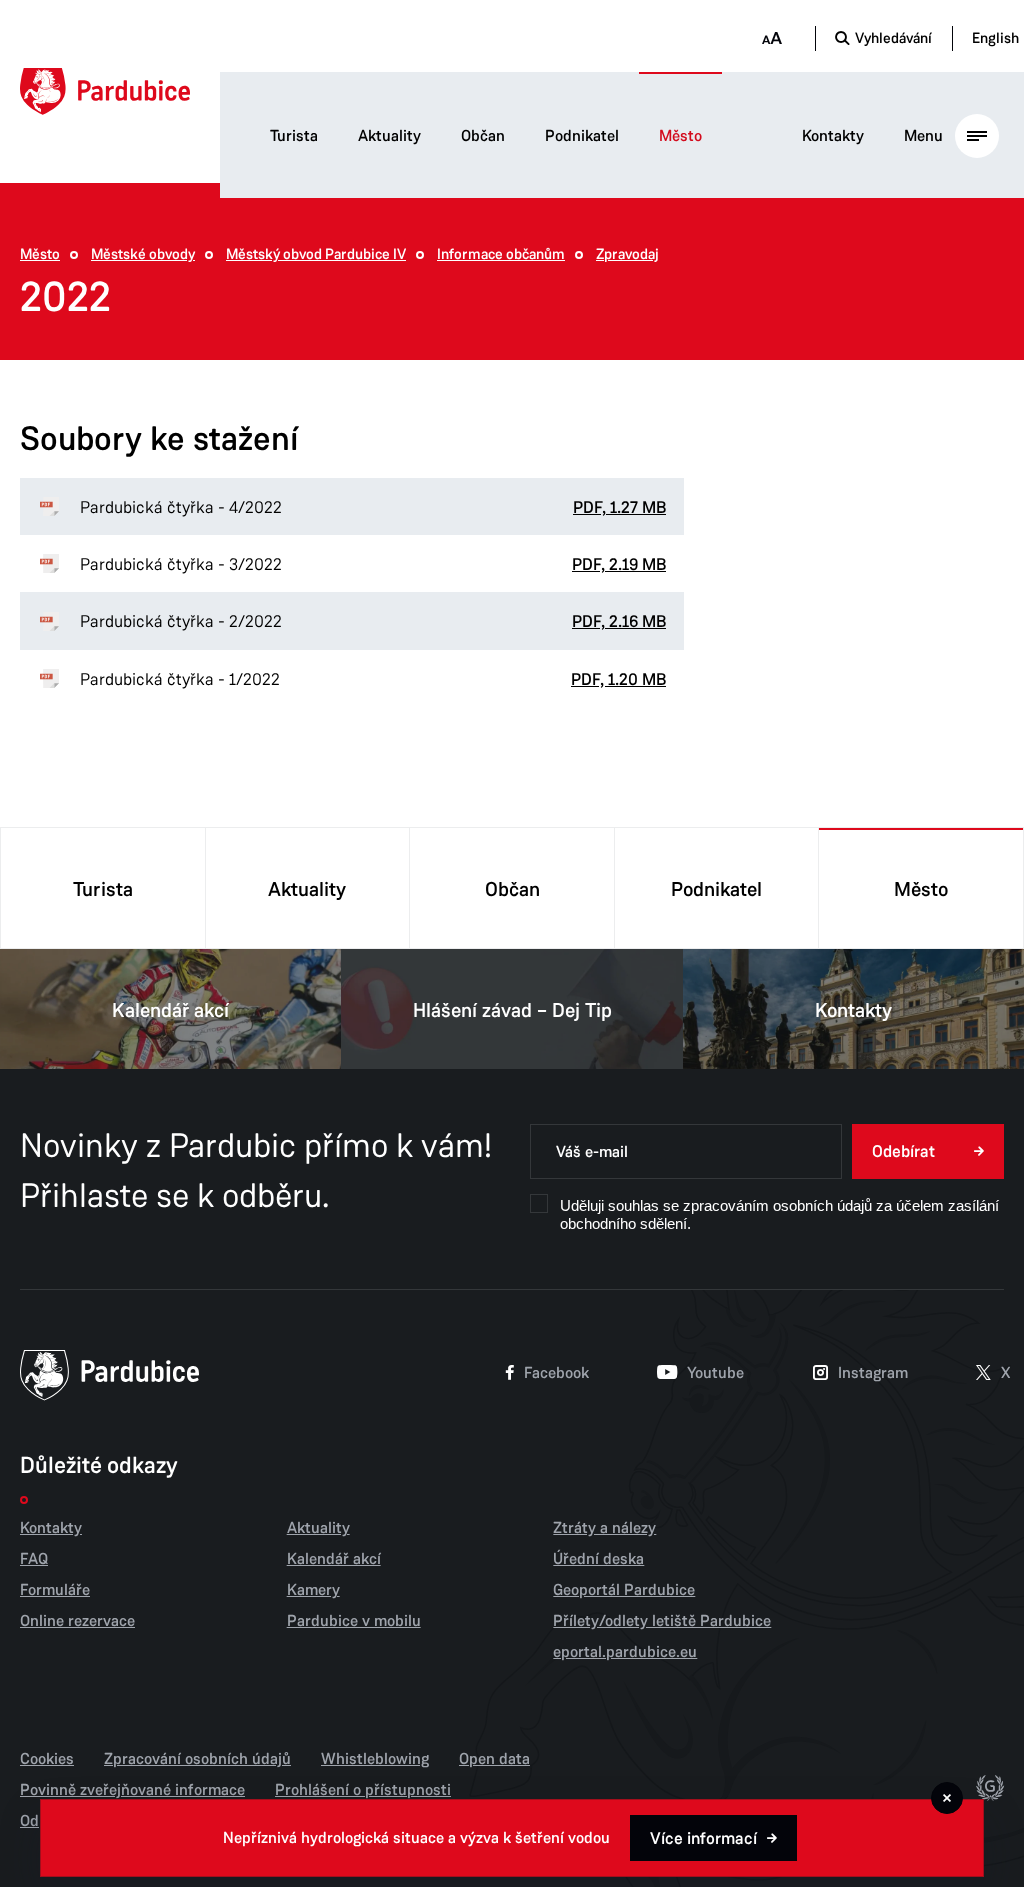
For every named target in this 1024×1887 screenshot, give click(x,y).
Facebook (556, 1373)
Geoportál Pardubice (624, 1590)
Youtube (715, 1373)
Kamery (313, 1590)
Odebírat (903, 1151)
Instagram (873, 1373)
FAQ (34, 1559)
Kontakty (833, 136)
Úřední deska (598, 1559)
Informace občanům (501, 254)
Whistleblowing (375, 1759)
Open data (494, 1759)
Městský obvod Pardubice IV (316, 254)
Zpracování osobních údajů (197, 1759)
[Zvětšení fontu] (771, 38)
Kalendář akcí (170, 1010)
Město (680, 136)
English (995, 38)
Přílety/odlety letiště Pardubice (662, 1621)
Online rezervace (77, 1621)
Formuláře (55, 1590)
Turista (294, 136)
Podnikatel (582, 136)
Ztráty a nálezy (604, 1528)
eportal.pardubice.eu (625, 1652)
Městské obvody (143, 254)
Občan (483, 136)
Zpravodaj (627, 254)
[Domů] (105, 91)
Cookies (47, 1759)
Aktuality (389, 136)
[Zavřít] (947, 1798)
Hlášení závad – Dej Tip (512, 1010)
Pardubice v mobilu (354, 1621)
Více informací (703, 1838)
